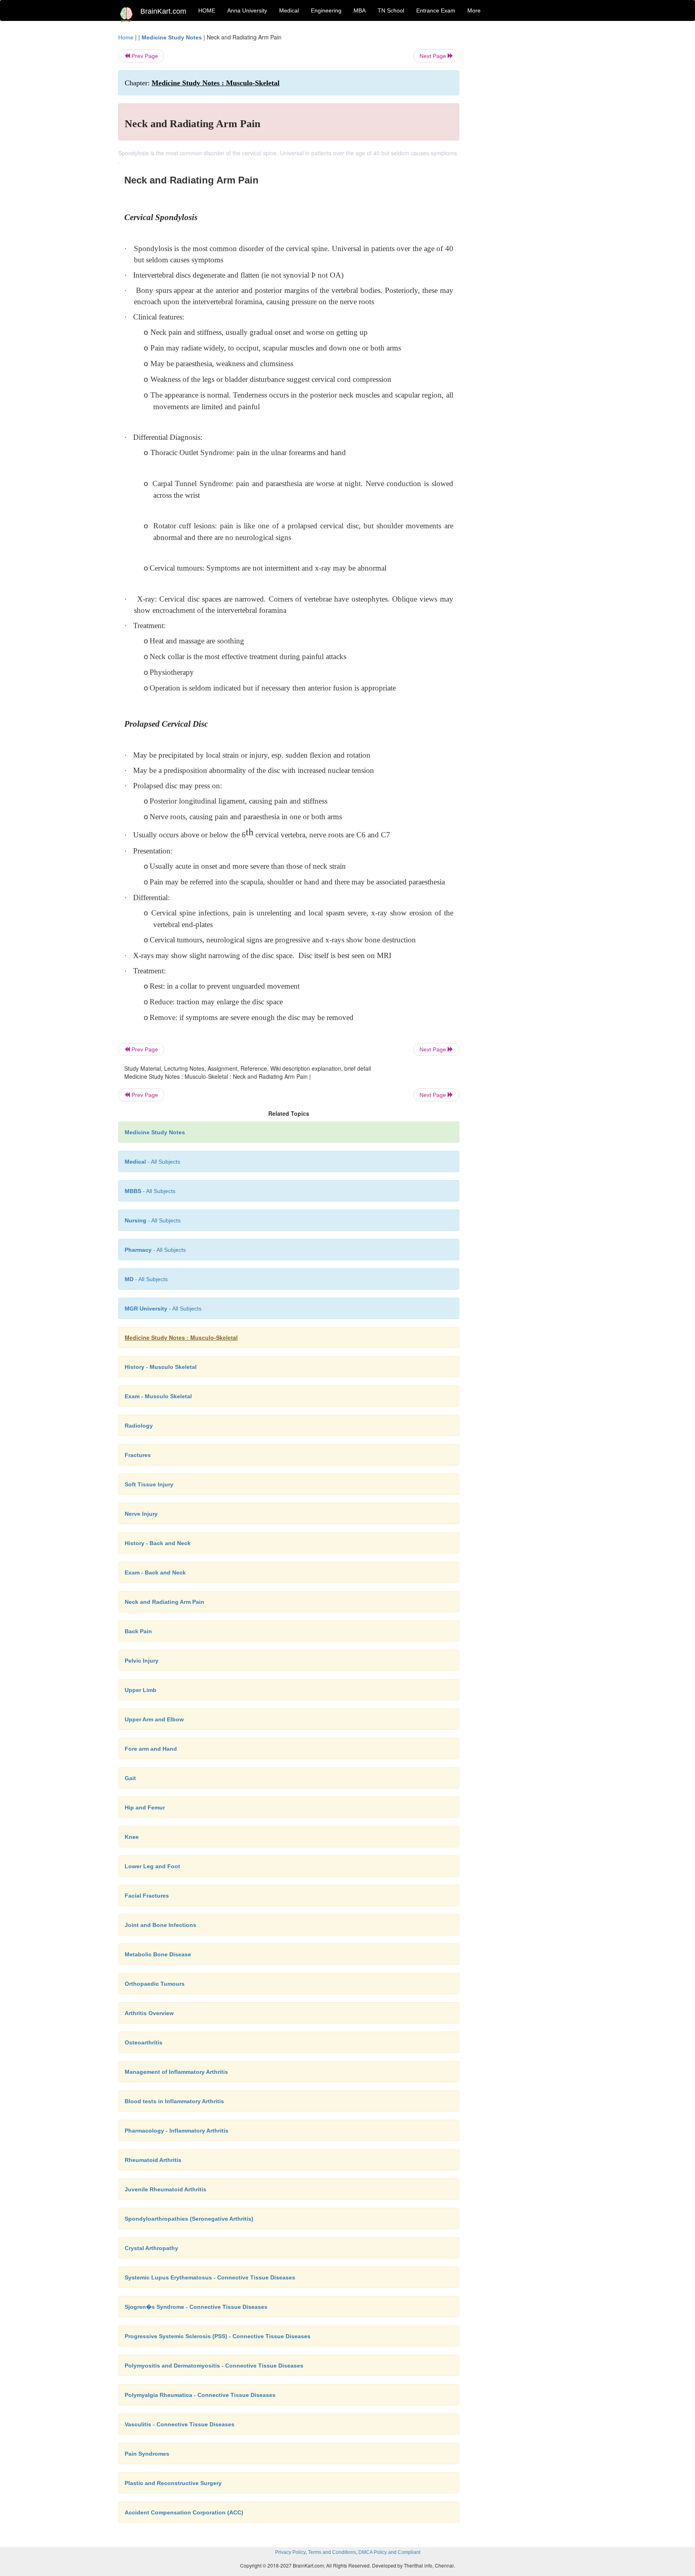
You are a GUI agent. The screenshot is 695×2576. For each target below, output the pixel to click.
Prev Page (144, 56)
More (474, 10)
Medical (289, 10)
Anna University (247, 10)
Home (126, 37)
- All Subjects (152, 1162)
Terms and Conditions (332, 2552)
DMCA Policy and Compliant (389, 2552)
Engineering (326, 10)
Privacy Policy (290, 2552)
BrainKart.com (163, 11)
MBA (360, 10)
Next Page (434, 56)
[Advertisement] (524, 154)
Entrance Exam (436, 10)
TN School (391, 10)
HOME (207, 10)
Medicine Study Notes (172, 37)
